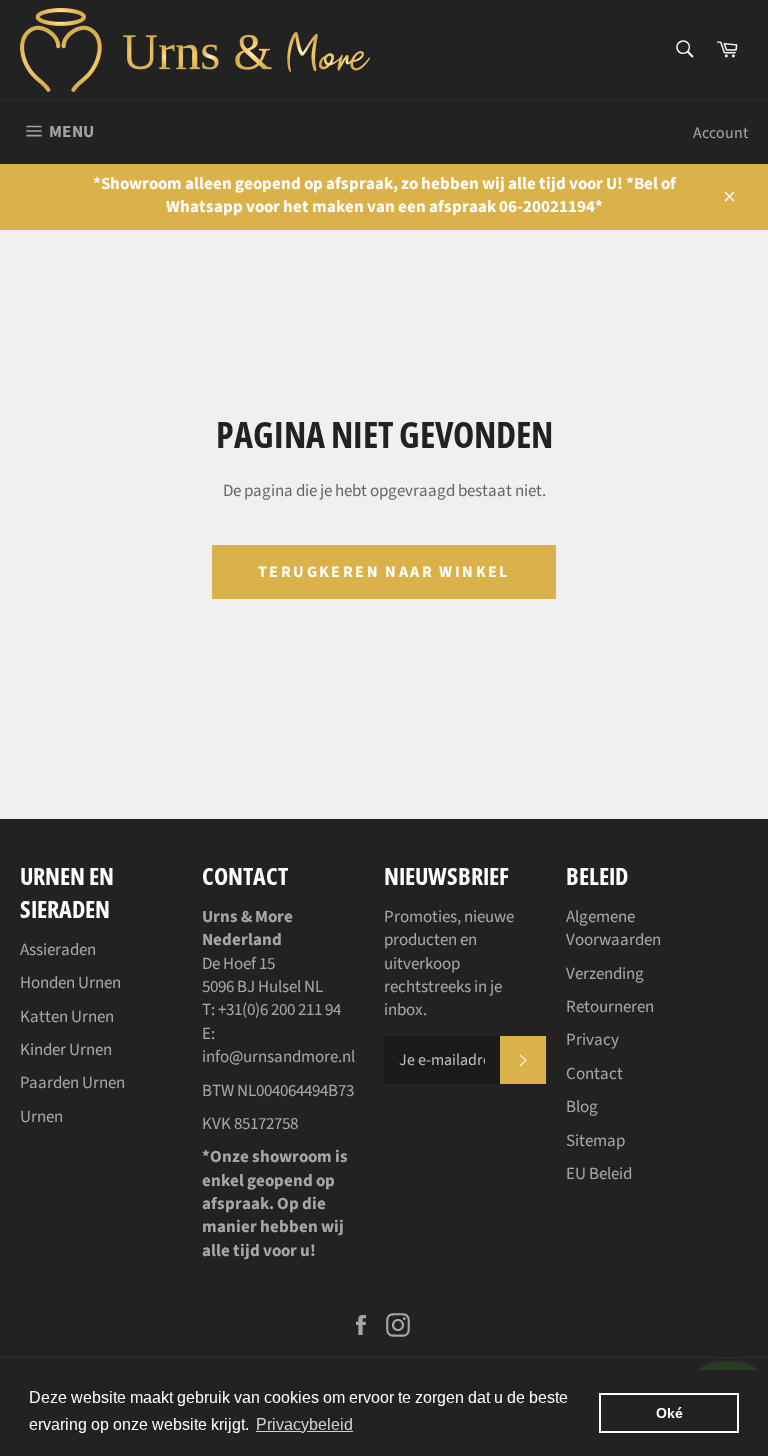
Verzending (605, 974)
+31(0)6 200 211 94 (279, 1010)
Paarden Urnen (72, 1083)
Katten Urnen (67, 1017)
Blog (582, 1107)
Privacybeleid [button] (304, 1424)
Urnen (41, 1117)
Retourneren (610, 1007)
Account (720, 133)
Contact (594, 1074)
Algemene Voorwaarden (613, 928)
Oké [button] (669, 1413)
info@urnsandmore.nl (278, 1057)
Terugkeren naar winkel (384, 572)
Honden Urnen (70, 983)
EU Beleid (599, 1174)
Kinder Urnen (66, 1050)
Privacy (592, 1040)
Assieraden (58, 950)
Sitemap (595, 1141)
